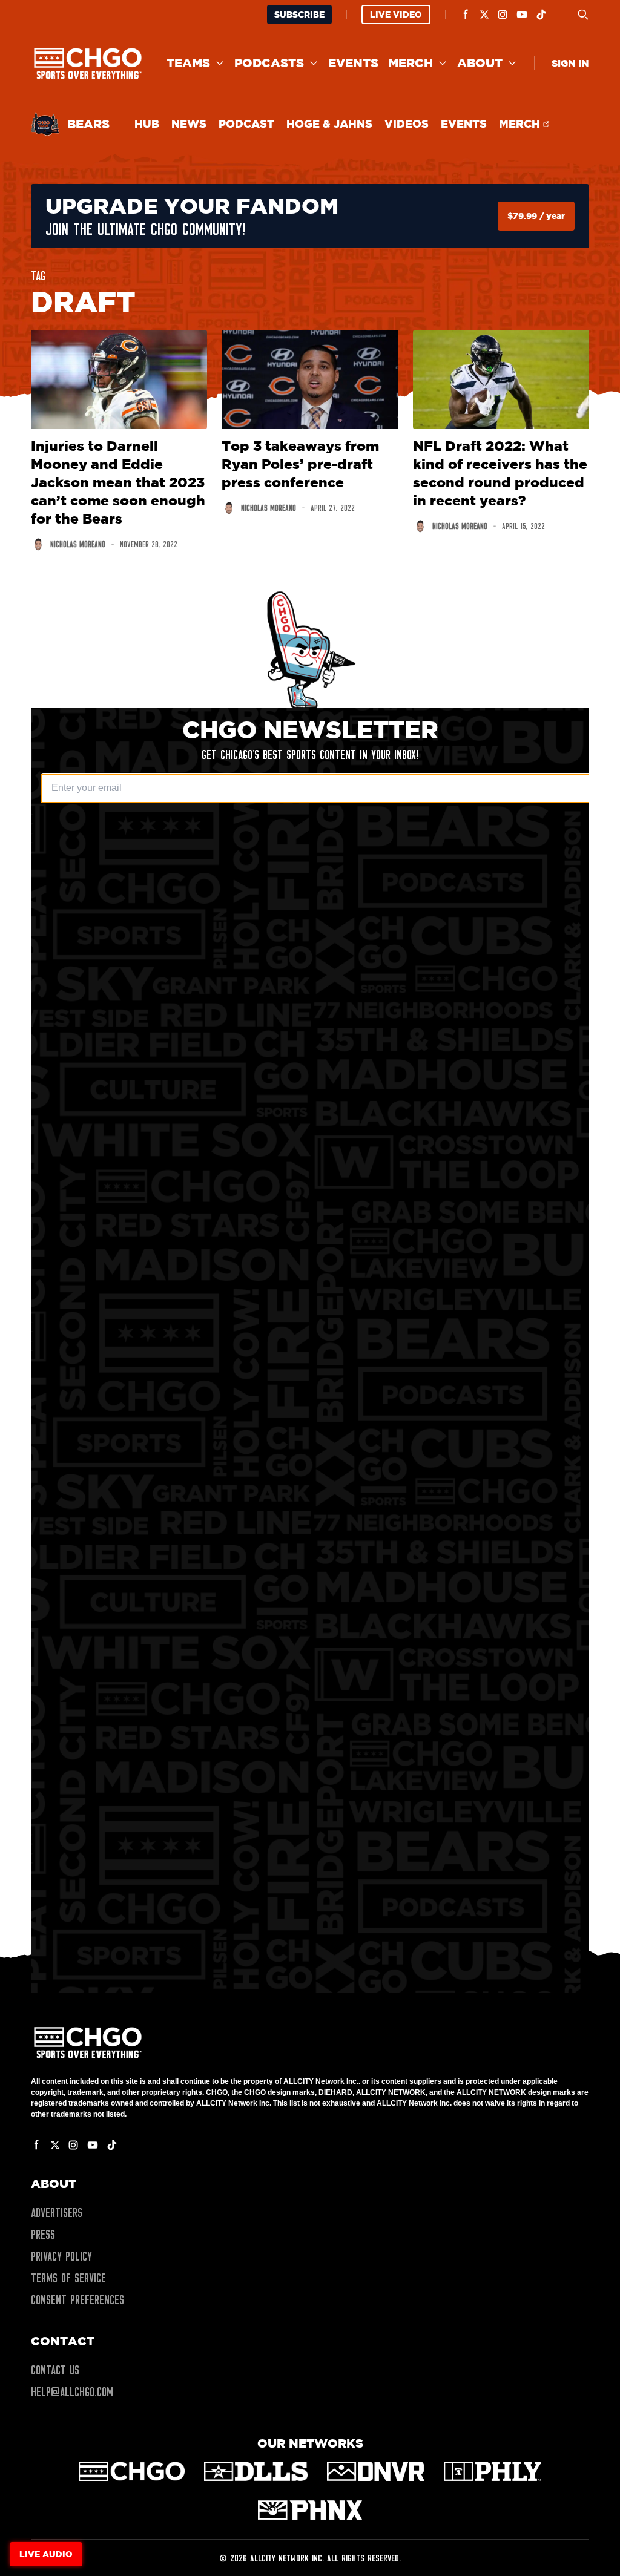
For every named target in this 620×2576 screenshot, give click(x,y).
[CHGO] (132, 2471)
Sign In (570, 63)
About (480, 63)
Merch (411, 63)
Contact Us (55, 2370)
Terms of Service (68, 2278)
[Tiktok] (541, 15)
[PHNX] (310, 2510)
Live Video (396, 14)
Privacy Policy (61, 2256)
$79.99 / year (536, 216)
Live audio (46, 2554)
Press (43, 2235)
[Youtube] (522, 15)
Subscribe (299, 14)
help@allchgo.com (72, 2392)
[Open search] (583, 15)
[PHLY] (493, 2471)
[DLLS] (256, 2471)
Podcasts (269, 63)
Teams (188, 63)
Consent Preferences (77, 2300)
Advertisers (57, 2213)
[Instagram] (503, 15)
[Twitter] (484, 15)
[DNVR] (376, 2471)
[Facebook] (466, 15)
